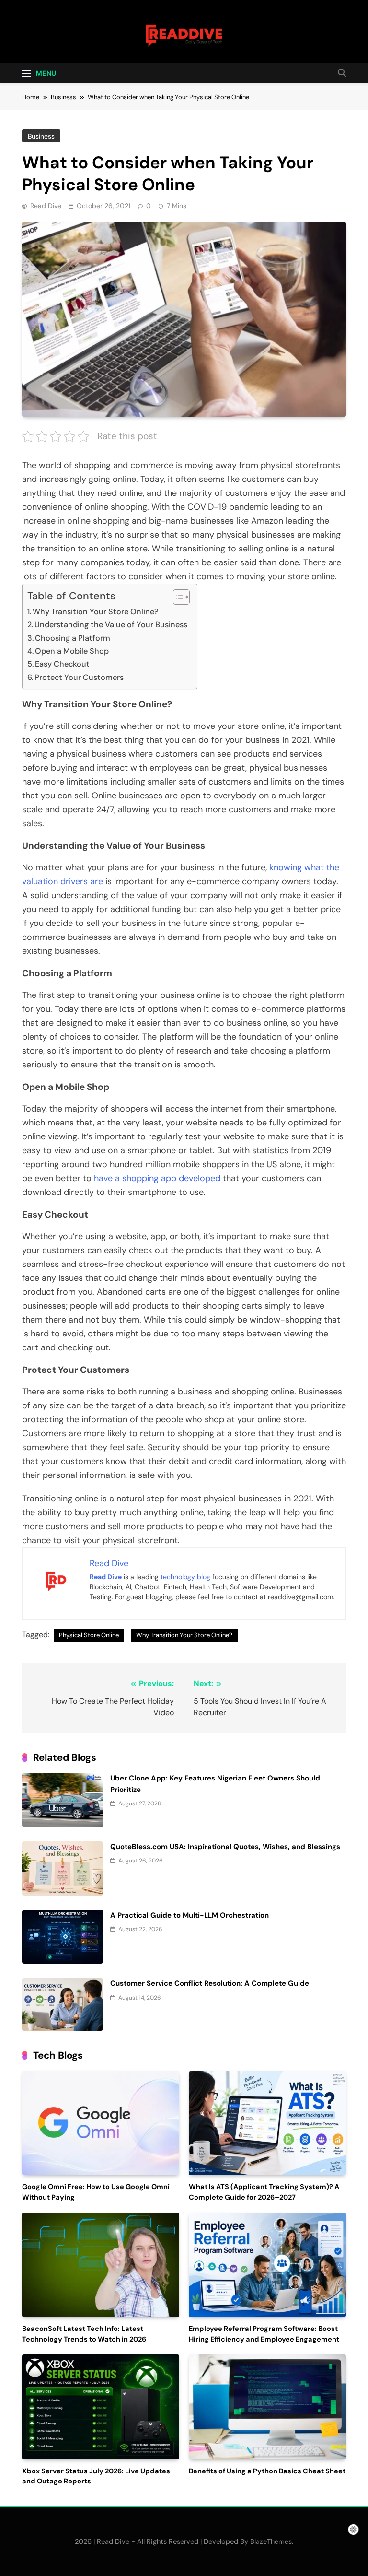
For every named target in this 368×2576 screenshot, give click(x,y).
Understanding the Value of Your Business (111, 625)
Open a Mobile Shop (72, 651)
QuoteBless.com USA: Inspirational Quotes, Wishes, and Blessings (225, 1847)
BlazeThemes (271, 2541)
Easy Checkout (62, 664)
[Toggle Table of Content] (177, 597)
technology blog (185, 1577)
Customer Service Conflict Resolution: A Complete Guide (210, 1983)
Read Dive (46, 206)
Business (41, 136)
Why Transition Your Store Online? (96, 612)
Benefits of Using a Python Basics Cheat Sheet (267, 2471)
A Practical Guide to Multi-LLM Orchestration (190, 1915)
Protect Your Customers (79, 677)
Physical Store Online (89, 1635)
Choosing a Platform (73, 638)
